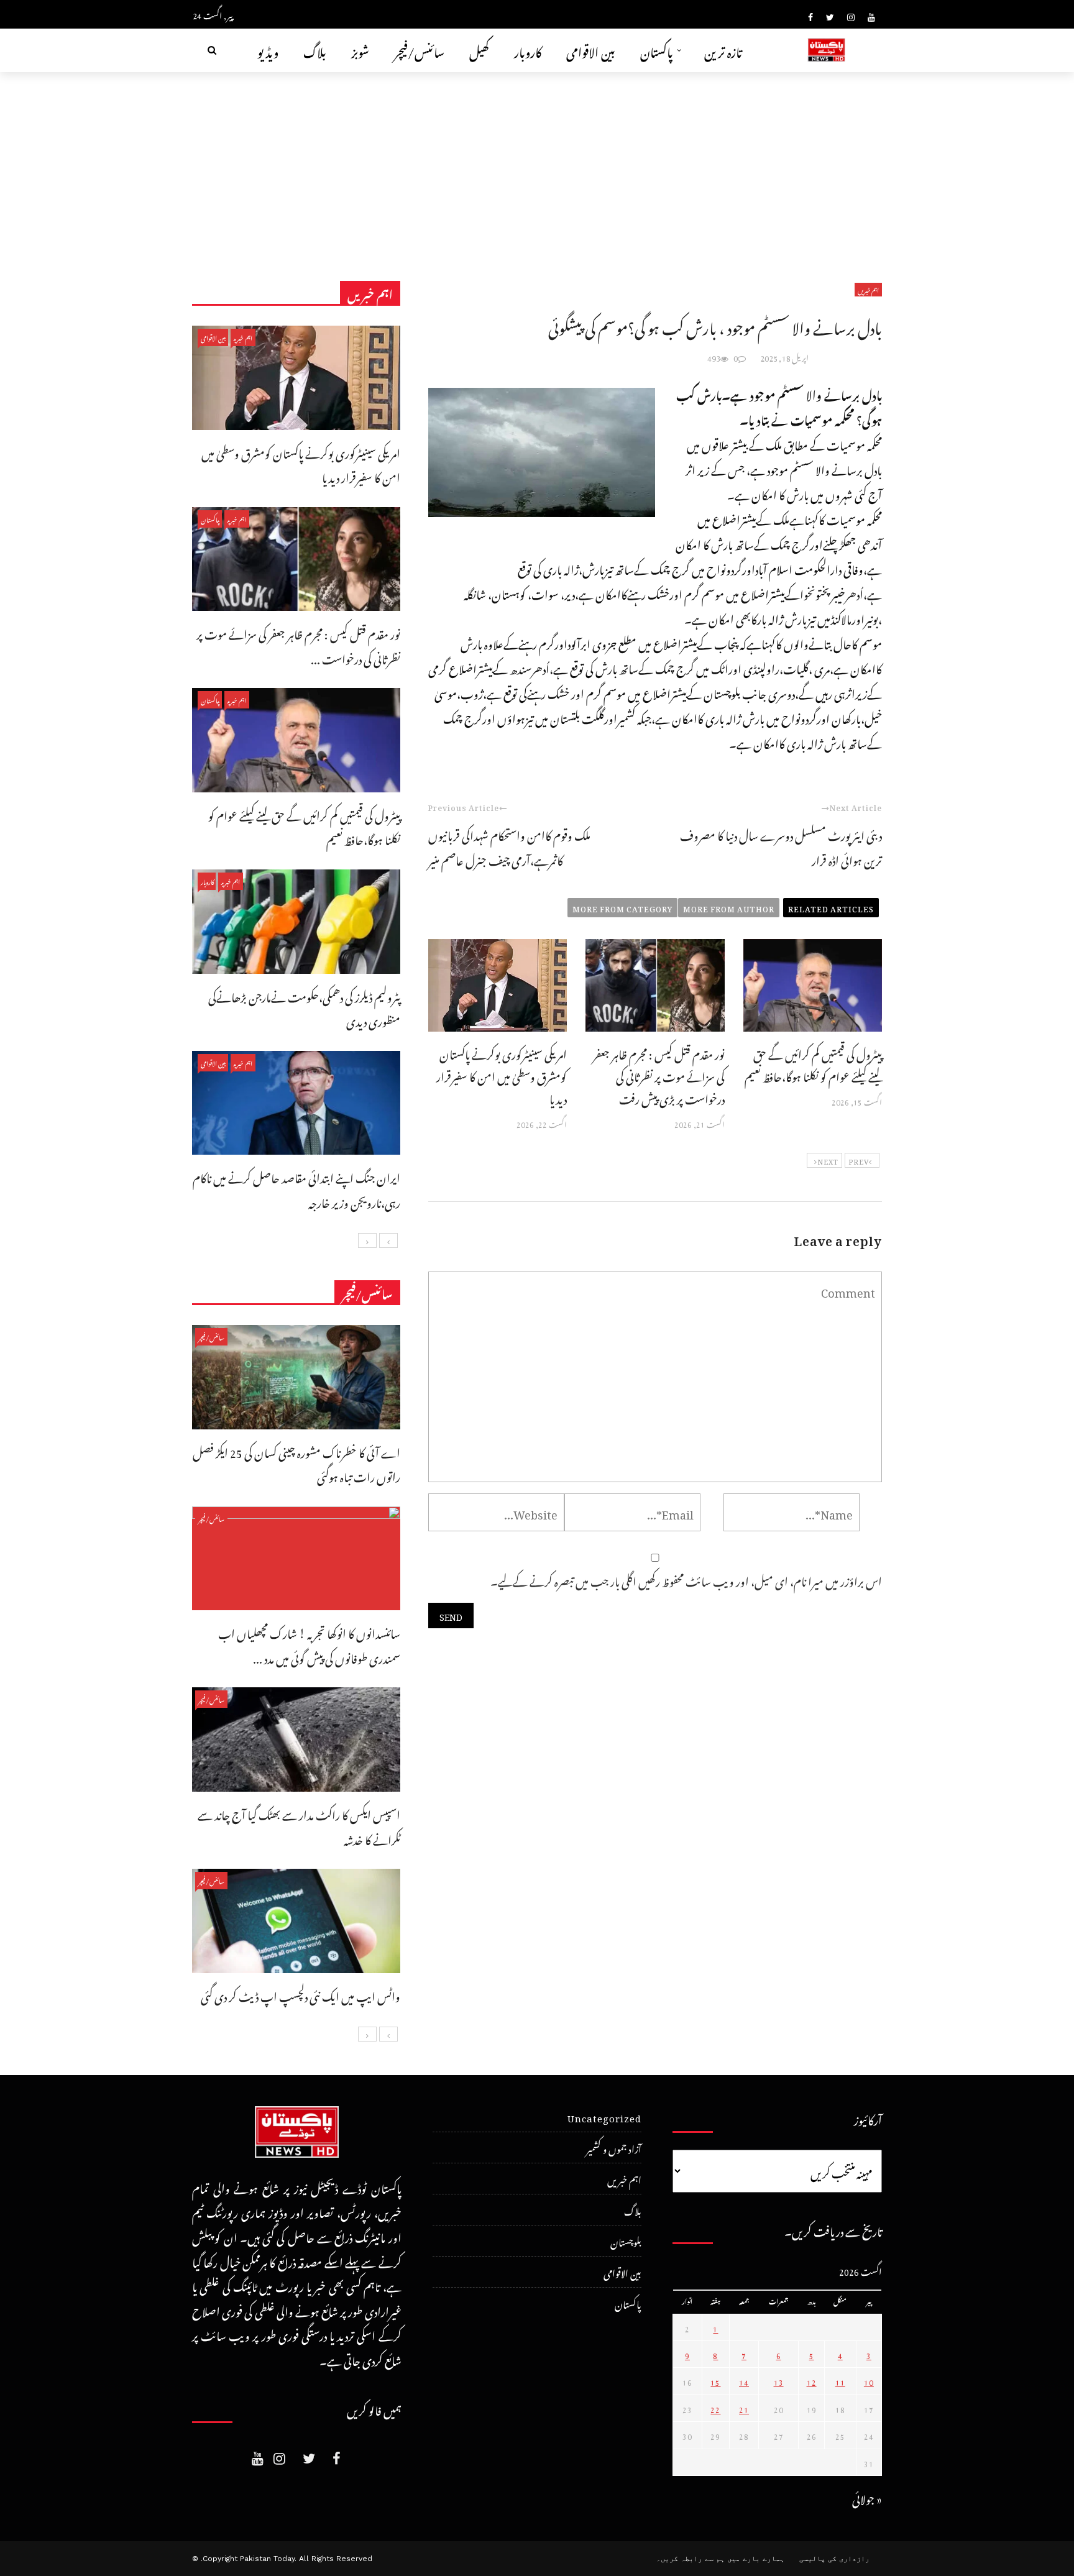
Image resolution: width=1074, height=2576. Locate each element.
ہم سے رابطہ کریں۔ (691, 2559)
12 (812, 2381)
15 (715, 2381)
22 (715, 2408)
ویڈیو (268, 50)
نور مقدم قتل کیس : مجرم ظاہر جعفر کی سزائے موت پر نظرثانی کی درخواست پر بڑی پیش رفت (659, 1075)
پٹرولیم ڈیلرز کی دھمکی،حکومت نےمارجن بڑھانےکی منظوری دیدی (304, 1008)
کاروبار (528, 50)
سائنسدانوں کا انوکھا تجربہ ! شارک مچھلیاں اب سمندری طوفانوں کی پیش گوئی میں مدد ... (309, 1644)
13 (779, 2381)
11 (840, 2381)
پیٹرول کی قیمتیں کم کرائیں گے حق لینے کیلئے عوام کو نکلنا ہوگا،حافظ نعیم (813, 1064)
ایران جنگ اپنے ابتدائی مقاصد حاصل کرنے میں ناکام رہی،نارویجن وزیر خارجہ (296, 1189)
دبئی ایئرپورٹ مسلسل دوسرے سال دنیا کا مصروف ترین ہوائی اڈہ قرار (781, 846)
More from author (729, 907)
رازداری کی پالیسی (834, 2559)
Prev (859, 1160)
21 (744, 2408)
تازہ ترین (723, 50)
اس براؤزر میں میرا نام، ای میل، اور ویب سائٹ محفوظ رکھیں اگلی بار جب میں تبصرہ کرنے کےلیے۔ (686, 1579)
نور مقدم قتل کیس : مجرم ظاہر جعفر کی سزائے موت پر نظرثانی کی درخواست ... (298, 645)
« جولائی (867, 2497)
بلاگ (315, 50)
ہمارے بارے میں (756, 2559)
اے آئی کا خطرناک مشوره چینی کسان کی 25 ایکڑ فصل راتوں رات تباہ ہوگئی (296, 1463)
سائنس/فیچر (419, 50)
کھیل (479, 50)
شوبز (360, 50)
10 (869, 2381)
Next (828, 1160)
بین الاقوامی (591, 50)
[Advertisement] (537, 165)
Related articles (831, 907)
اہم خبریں (868, 290)
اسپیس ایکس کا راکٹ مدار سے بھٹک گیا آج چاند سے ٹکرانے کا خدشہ (299, 1826)
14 (744, 2381)
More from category (622, 907)
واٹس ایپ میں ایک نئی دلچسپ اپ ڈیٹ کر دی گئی (301, 1995)
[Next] (367, 1240)
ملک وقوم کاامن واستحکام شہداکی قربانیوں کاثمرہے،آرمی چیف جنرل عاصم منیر (509, 846)
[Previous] (388, 1240)
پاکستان (657, 50)
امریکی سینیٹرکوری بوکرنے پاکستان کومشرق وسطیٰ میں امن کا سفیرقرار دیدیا (502, 1075)
